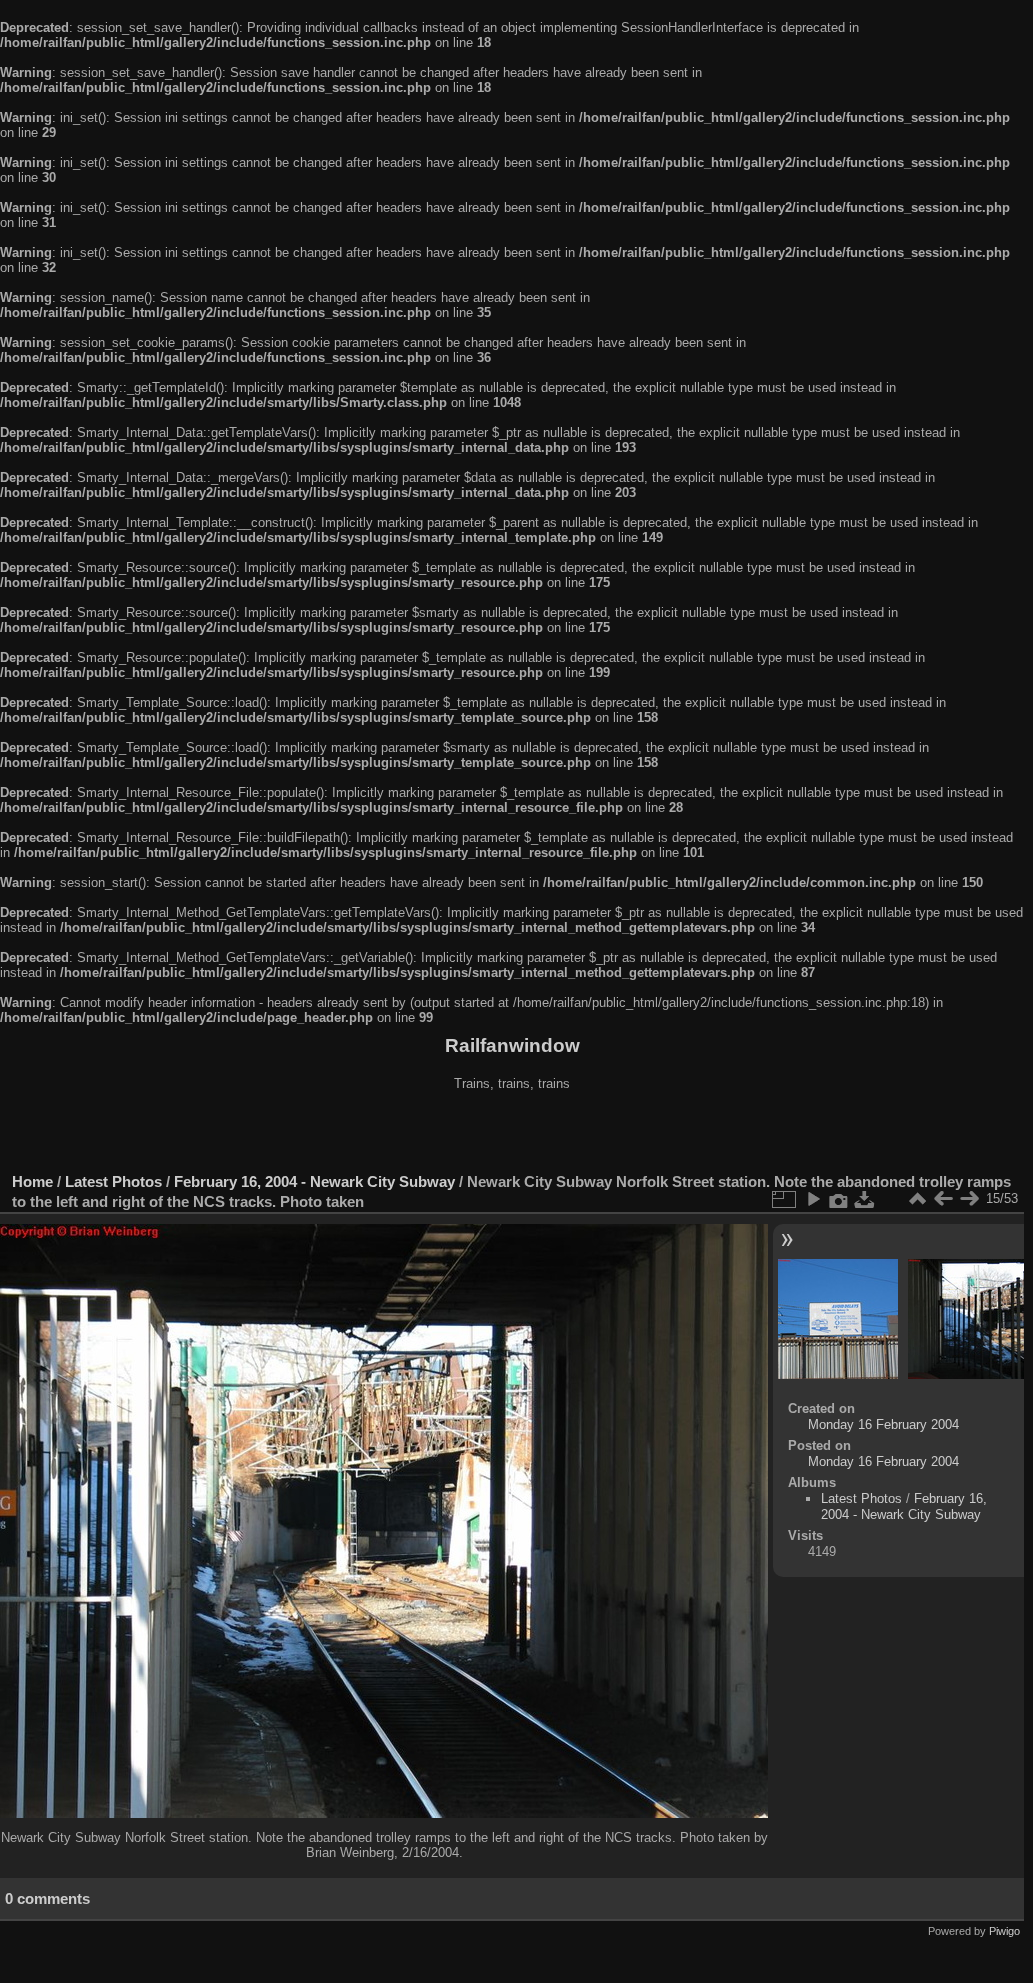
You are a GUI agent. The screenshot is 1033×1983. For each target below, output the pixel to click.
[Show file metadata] (839, 1199)
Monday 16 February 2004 (883, 1424)
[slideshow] (813, 1199)
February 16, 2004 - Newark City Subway (314, 1181)
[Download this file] (865, 1199)
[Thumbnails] (917, 1199)
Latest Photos (113, 1181)
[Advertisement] (512, 1134)
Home (32, 1181)
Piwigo (1004, 1931)
